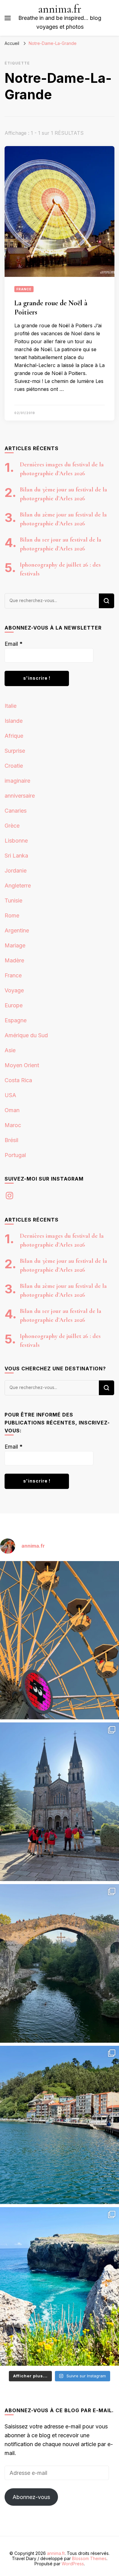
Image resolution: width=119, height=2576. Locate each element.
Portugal (15, 1155)
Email (14, 644)
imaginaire (17, 781)
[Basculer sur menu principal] (8, 18)
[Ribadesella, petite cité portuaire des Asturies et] (60, 2125)
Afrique (14, 736)
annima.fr (60, 9)
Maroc (13, 1125)
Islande (14, 721)
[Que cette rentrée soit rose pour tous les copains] (60, 1640)
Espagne (16, 1020)
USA (10, 1095)
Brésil (11, 1140)
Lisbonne (16, 841)
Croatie (14, 766)
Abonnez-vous (31, 2497)
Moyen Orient (22, 1065)
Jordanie (16, 871)
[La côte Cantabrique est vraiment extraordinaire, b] (60, 2286)
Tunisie (13, 900)
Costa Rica (18, 1080)
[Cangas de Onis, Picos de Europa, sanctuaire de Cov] (60, 1802)
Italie (11, 706)
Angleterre (18, 886)
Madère (14, 960)
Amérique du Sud (26, 1035)
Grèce (12, 826)
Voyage (14, 990)
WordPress (73, 2564)
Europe (14, 1005)
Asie (10, 1050)
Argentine (17, 930)
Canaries (16, 811)
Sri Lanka (16, 856)
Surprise (15, 751)
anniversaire (20, 796)
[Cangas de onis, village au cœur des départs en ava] (60, 1963)
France (24, 289)
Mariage (15, 945)
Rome (12, 915)
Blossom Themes (89, 2558)
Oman (12, 1110)
